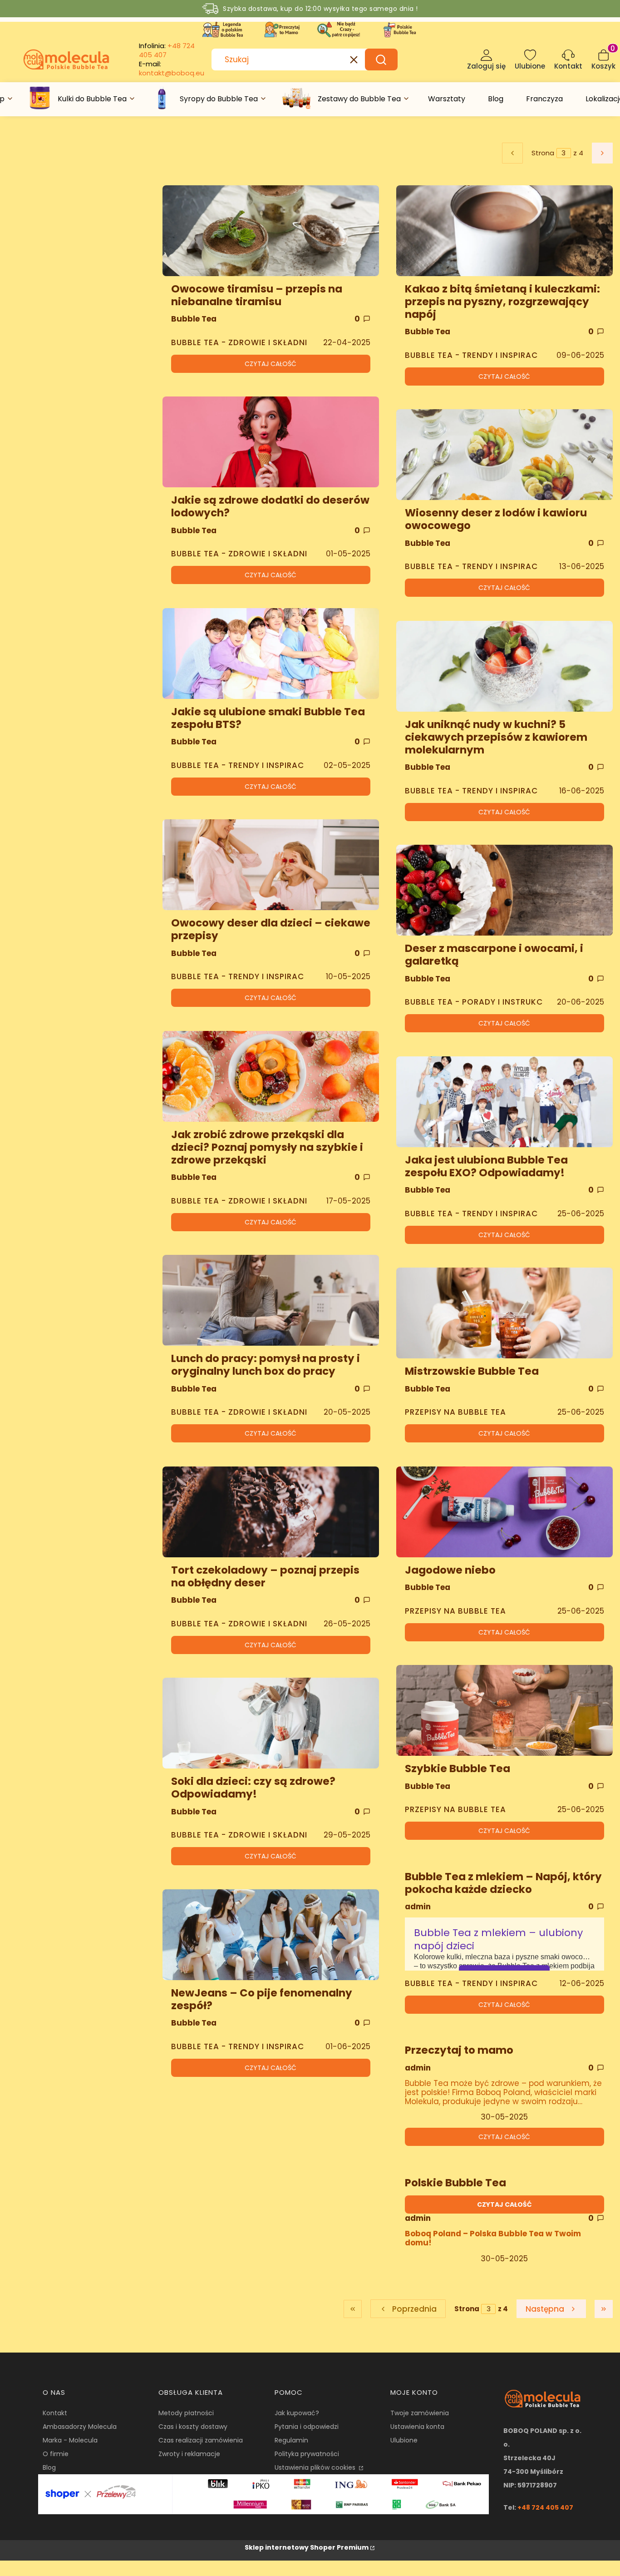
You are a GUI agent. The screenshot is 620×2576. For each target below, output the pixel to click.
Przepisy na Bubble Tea (455, 1412)
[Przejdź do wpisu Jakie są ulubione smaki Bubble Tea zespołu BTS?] (271, 654)
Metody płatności (186, 2413)
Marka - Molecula (70, 2440)
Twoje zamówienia (420, 2413)
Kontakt (55, 2413)
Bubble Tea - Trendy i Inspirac (238, 765)
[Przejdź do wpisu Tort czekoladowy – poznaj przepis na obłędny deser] (271, 1512)
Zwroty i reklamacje (189, 2454)
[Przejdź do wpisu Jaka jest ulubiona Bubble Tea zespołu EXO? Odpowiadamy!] (504, 1102)
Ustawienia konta (417, 2427)
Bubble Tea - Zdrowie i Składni (239, 342)
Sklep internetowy (307, 2547)
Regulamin (291, 2440)
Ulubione (404, 2440)
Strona (543, 153)
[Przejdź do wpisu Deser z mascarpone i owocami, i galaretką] (504, 890)
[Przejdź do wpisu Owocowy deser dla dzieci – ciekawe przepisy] (271, 865)
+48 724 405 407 (545, 2507)
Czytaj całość (271, 364)
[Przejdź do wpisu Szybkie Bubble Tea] (504, 1710)
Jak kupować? (297, 2413)
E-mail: (172, 69)
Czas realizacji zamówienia (201, 2440)
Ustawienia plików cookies (316, 2467)
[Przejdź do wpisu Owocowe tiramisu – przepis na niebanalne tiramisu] (271, 231)
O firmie (56, 2454)
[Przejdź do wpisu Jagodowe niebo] (504, 1512)
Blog (49, 2467)
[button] (381, 59)
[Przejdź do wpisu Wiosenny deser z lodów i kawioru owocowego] (504, 455)
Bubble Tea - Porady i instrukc (474, 1002)
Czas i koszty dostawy (193, 2427)
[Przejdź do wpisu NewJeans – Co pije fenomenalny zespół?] (271, 1935)
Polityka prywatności (307, 2454)
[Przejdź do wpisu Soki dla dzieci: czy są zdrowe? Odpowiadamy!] (271, 1723)
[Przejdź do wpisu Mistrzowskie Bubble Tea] (504, 1313)
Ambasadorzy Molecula (80, 2427)
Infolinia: (167, 50)
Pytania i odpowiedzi (307, 2427)
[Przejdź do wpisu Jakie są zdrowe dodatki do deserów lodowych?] (271, 442)
